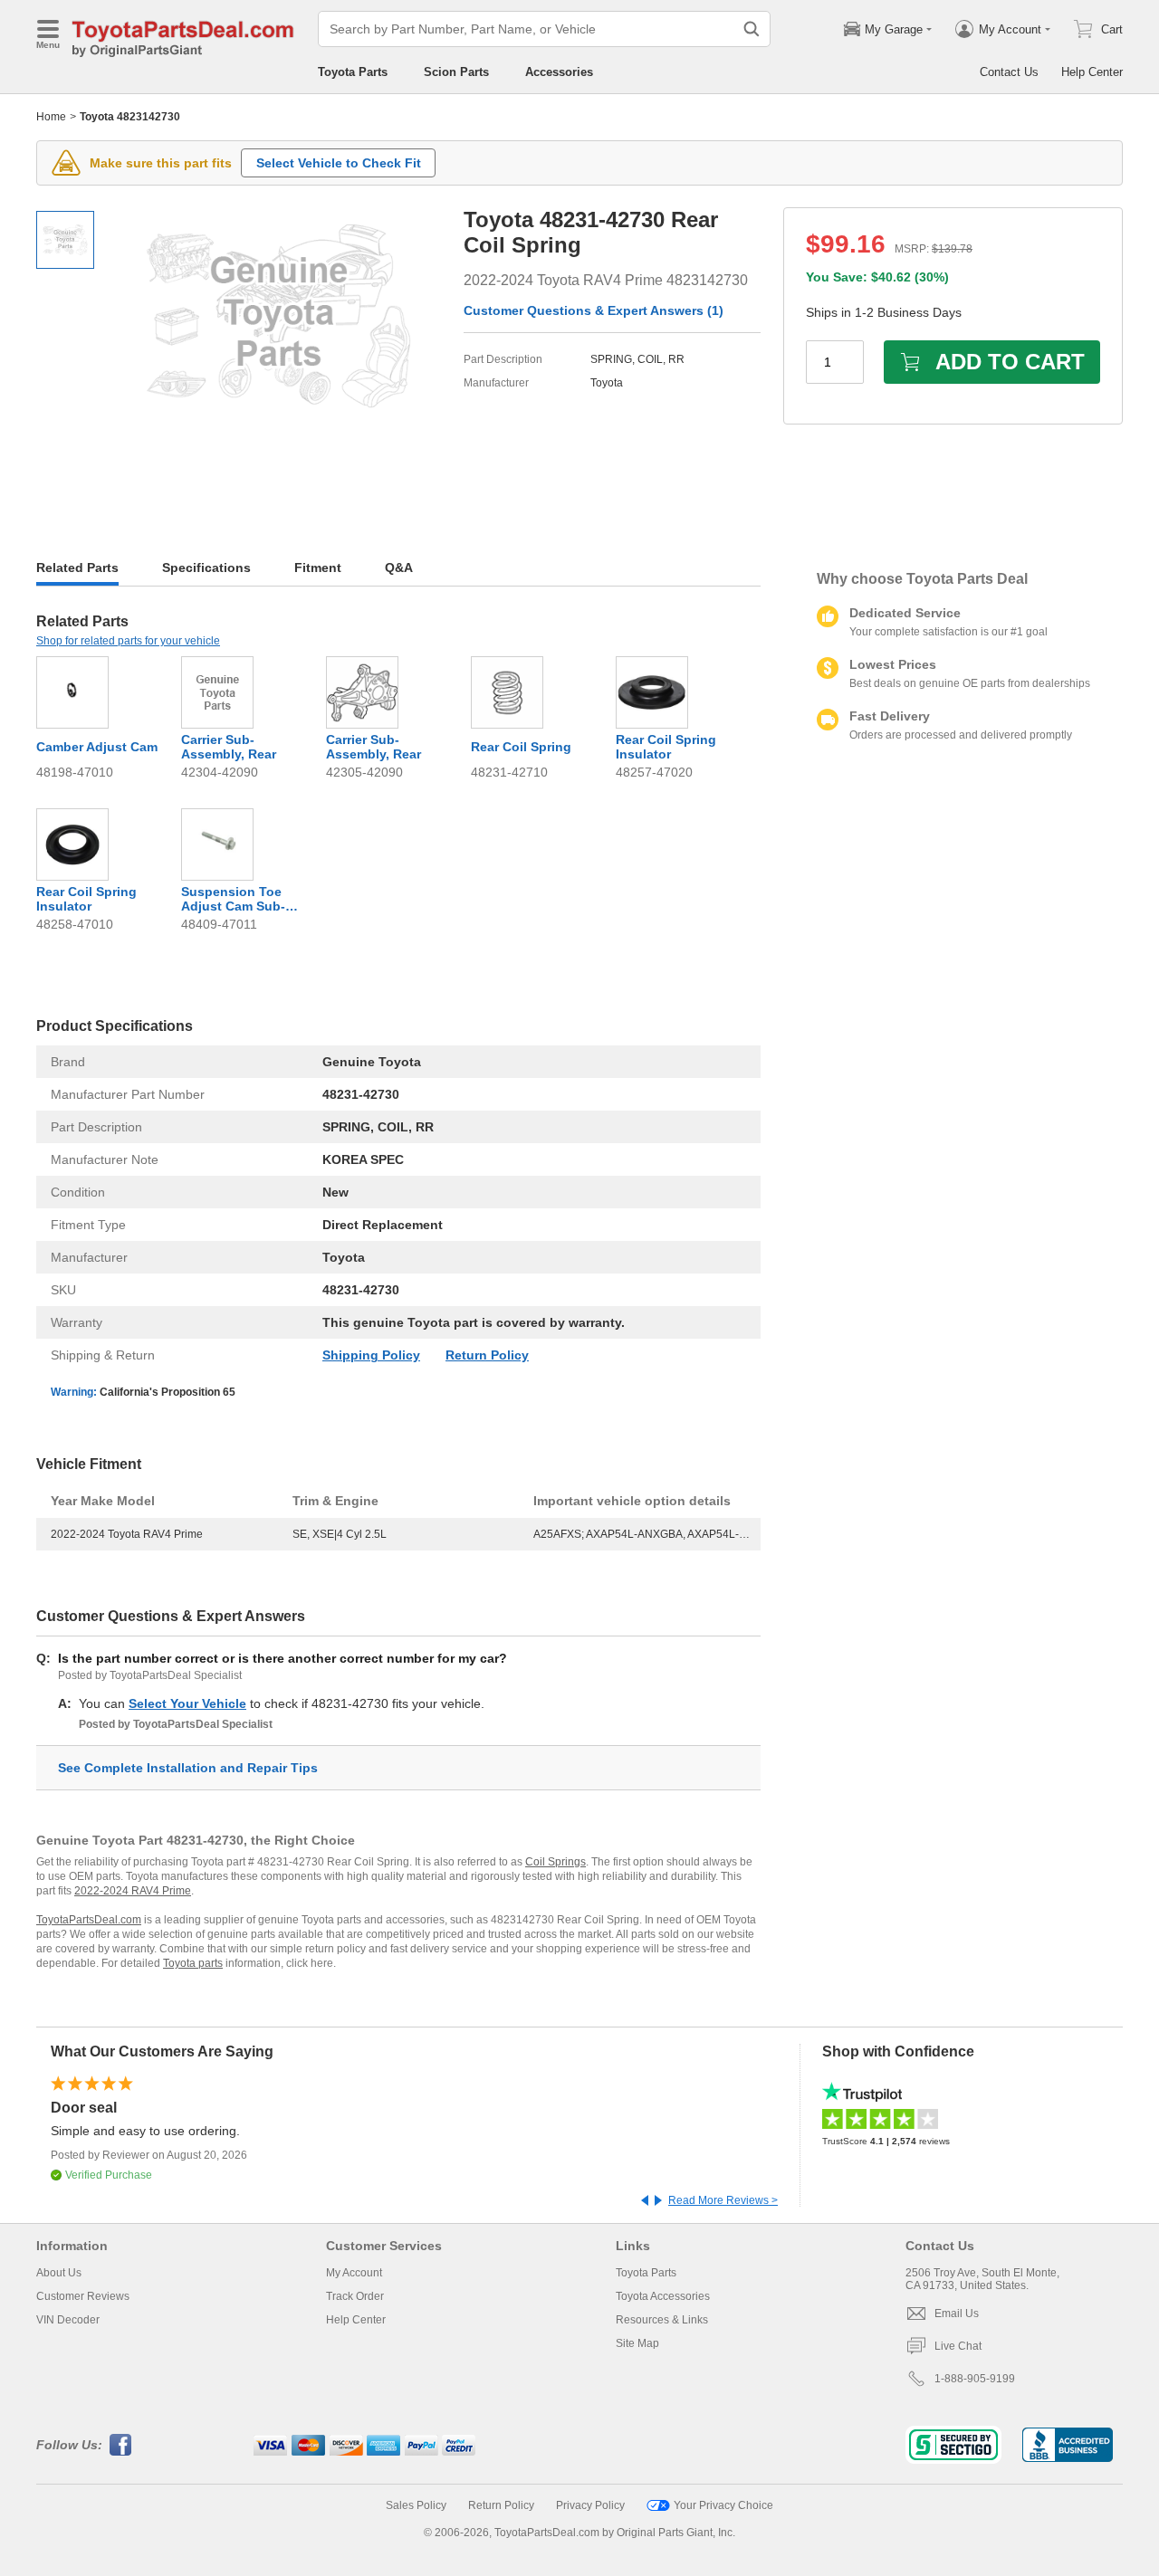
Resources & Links (662, 2320)
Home (51, 117)
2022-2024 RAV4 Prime (133, 1891)
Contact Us (1009, 72)
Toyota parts (193, 1963)
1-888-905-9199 (975, 2379)
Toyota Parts (353, 72)
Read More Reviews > (723, 2200)
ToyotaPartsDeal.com (89, 1920)
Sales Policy (416, 2505)
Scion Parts (456, 72)
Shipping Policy (371, 1355)
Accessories (559, 72)
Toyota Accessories (663, 2296)
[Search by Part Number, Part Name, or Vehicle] (752, 29)
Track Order (355, 2296)
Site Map (637, 2343)
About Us (59, 2273)
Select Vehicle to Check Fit (339, 163)
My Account (354, 2273)
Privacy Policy (590, 2505)
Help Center (1092, 72)
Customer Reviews (83, 2296)
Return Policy (487, 1355)
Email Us (957, 2314)
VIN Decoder (68, 2320)
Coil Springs (556, 1862)
